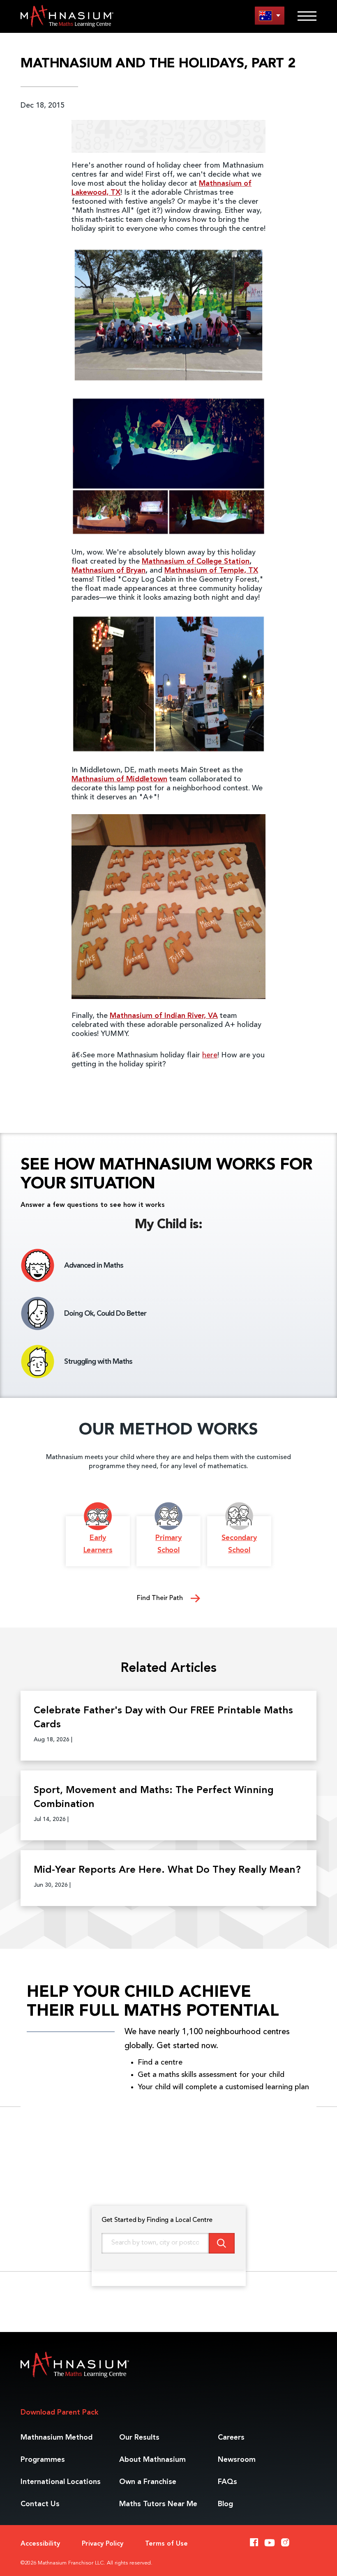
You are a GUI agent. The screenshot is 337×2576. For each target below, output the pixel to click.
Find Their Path (161, 1598)
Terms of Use (166, 2544)
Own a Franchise (148, 2482)
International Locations (61, 2482)
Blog (225, 2504)
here (210, 1055)
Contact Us (40, 2504)
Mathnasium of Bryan (108, 571)
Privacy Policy (103, 2544)
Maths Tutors (158, 2504)
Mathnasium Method (57, 2438)
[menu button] (270, 15)
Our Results (139, 2438)
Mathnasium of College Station (196, 562)
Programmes (43, 2460)
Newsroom (237, 2460)
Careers (231, 2438)
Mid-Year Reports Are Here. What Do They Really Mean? (167, 1870)
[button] (168, 1086)
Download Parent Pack (59, 2413)
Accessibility (40, 2544)
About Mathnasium (152, 2460)
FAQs (227, 2482)
